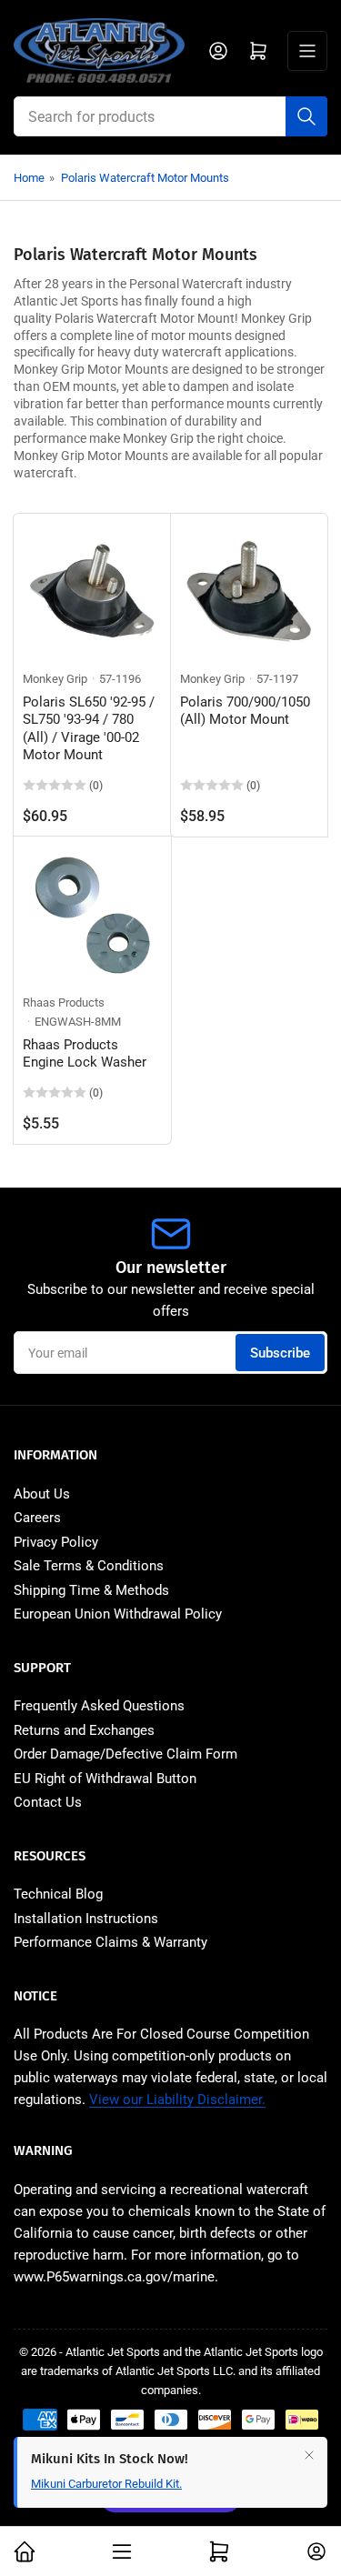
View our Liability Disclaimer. (177, 2100)
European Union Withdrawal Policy (118, 1614)
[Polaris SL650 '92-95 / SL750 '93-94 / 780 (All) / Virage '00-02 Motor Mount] (92, 592)
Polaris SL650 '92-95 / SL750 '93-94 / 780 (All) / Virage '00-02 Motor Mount (89, 729)
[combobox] (170, 116)
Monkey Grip (55, 679)
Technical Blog (58, 1894)
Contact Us (48, 1802)
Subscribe (280, 1353)
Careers (37, 1518)
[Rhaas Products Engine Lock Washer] (92, 915)
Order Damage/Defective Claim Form (125, 1754)
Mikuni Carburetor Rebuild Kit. (106, 2484)
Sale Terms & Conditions (89, 1566)
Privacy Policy (56, 1542)
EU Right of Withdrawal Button (105, 1779)
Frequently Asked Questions (99, 1706)
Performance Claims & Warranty (110, 1942)
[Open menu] (307, 51)
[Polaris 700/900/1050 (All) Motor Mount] (250, 592)
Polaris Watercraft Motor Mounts (145, 178)
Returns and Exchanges (84, 1730)
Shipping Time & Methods (91, 1590)
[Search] (306, 116)
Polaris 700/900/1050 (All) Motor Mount (245, 711)
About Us (42, 1494)
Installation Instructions (86, 1919)
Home (29, 178)
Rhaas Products (64, 1002)
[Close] (309, 2455)
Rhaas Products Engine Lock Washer (85, 1054)
